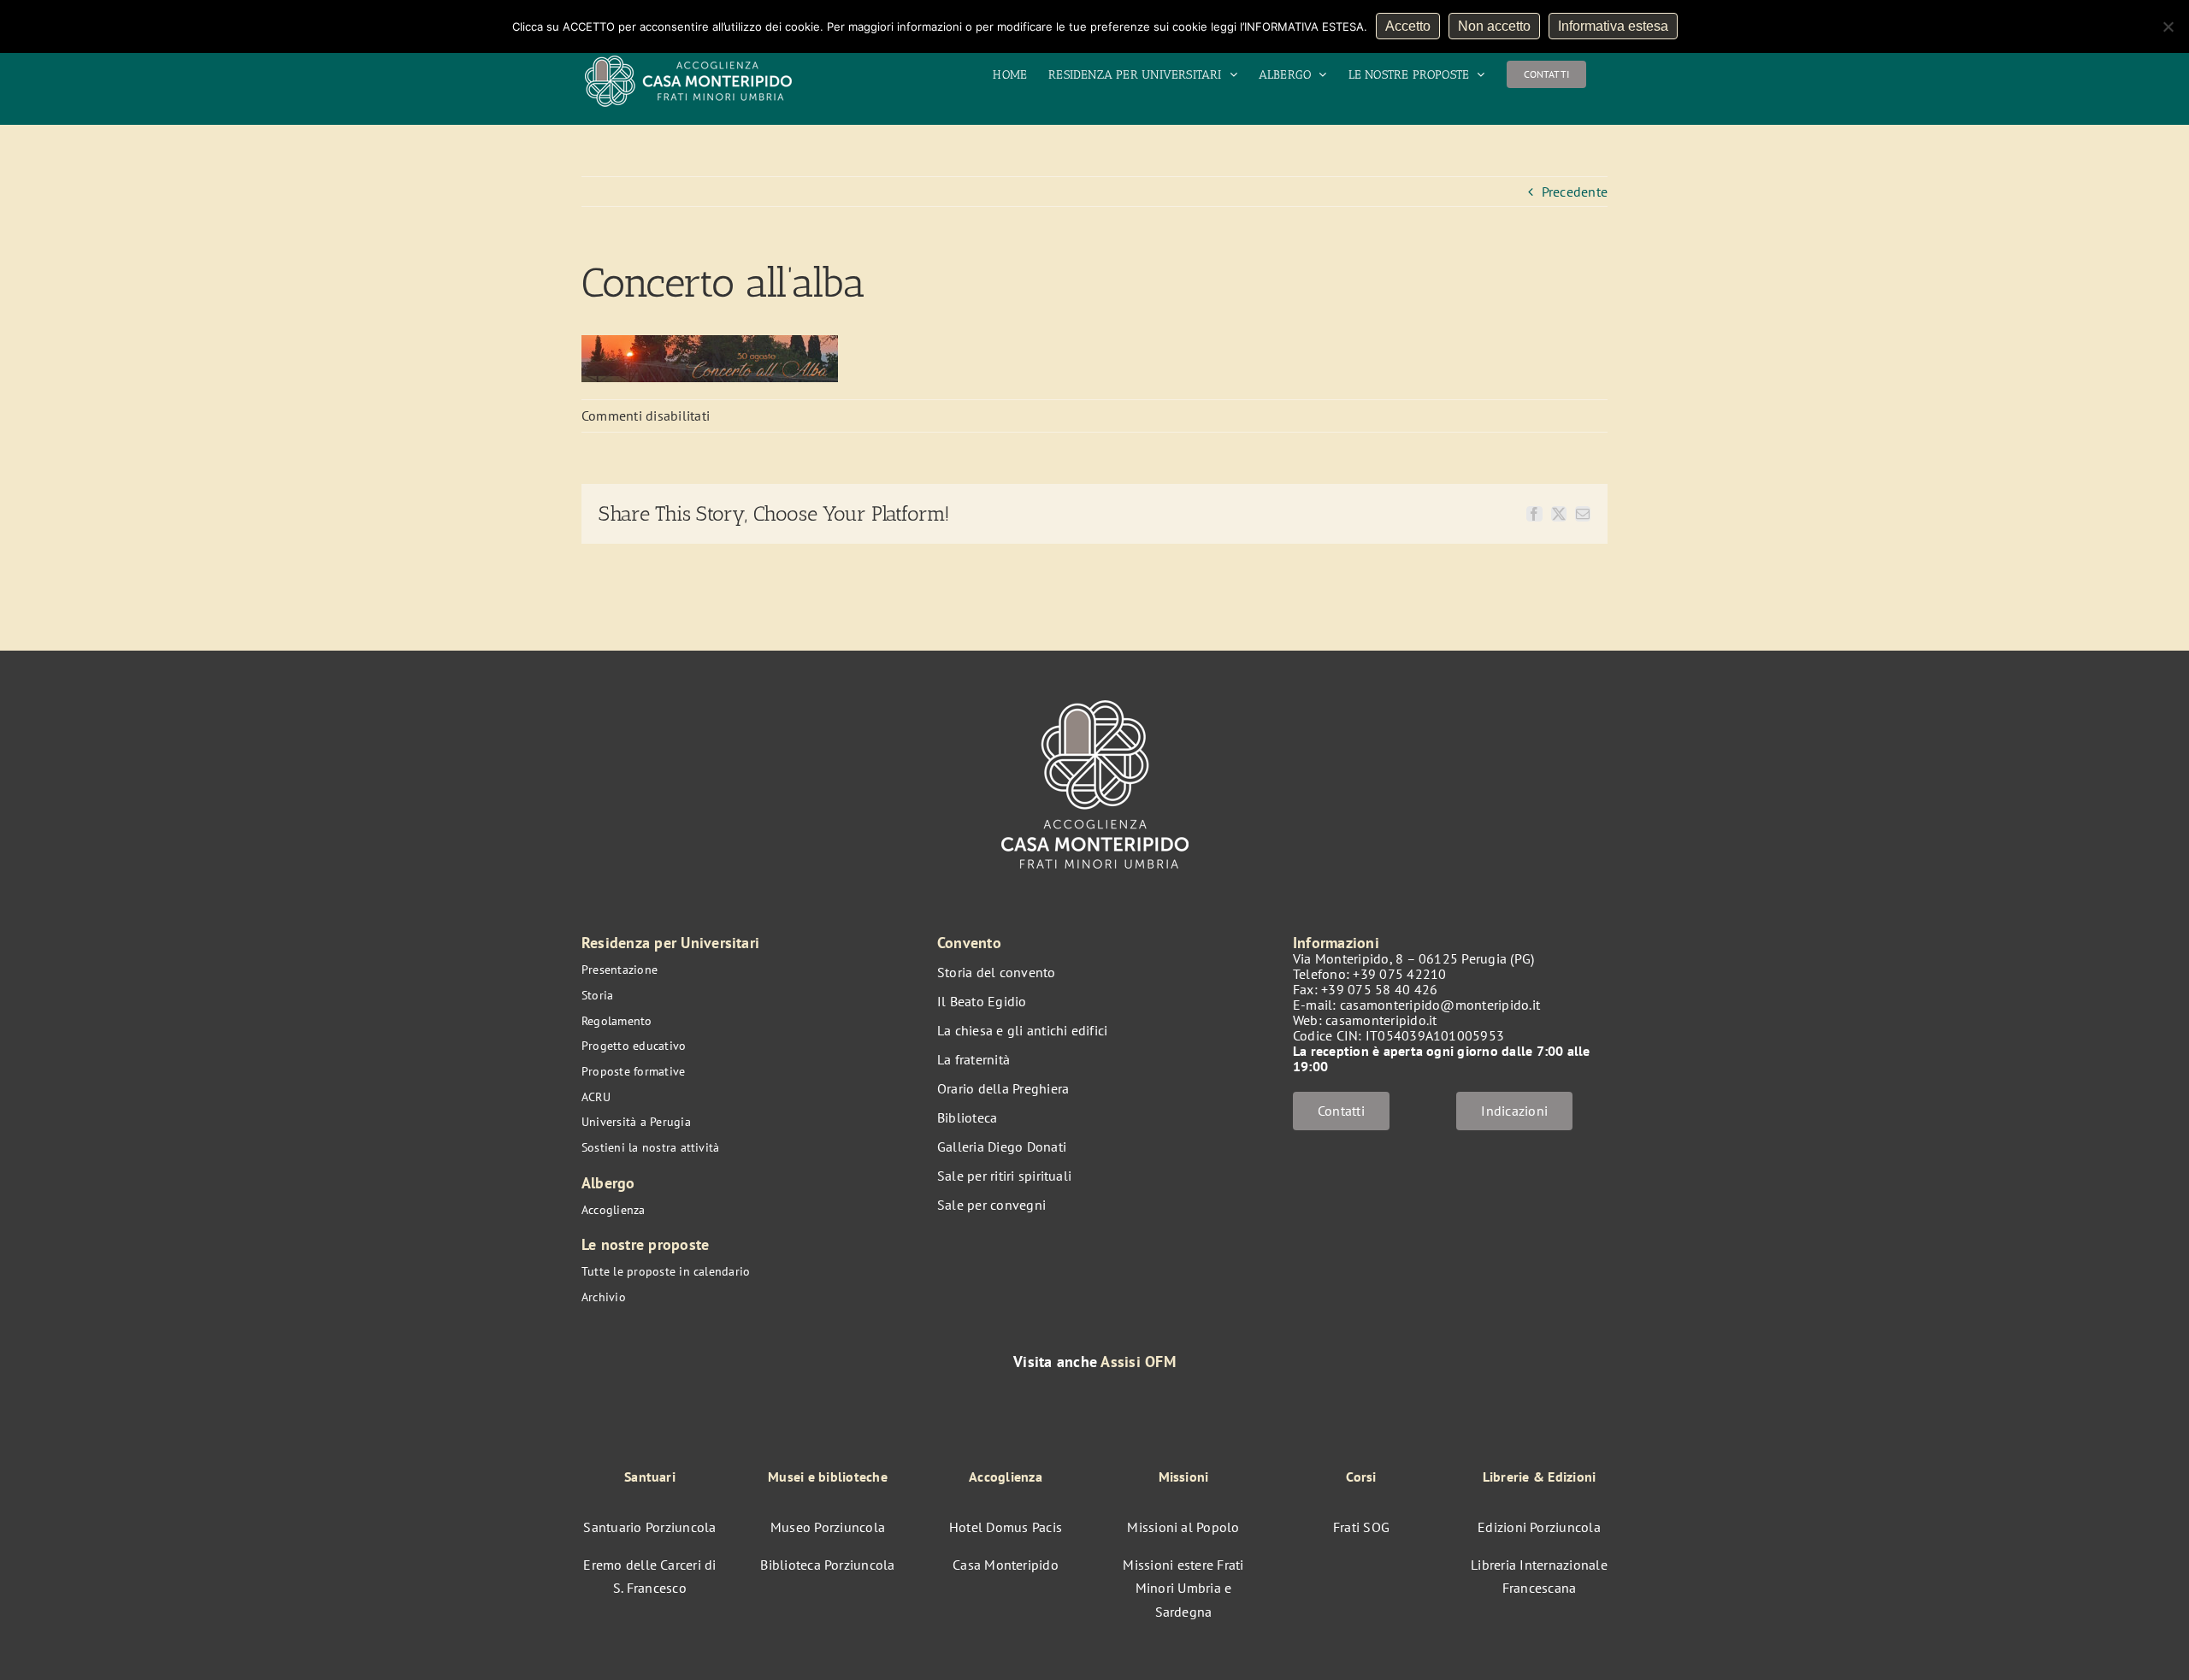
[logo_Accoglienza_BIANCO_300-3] (1095, 692)
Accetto (1408, 26)
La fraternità (974, 1059)
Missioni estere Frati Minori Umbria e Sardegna (1183, 1588)
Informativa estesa (1613, 26)
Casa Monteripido (1006, 1565)
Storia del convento (997, 972)
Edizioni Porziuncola (1539, 1527)
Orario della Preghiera (1003, 1088)
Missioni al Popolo (1183, 1527)
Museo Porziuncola (828, 1527)
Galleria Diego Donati (1002, 1147)
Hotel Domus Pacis (1006, 1527)
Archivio (604, 1297)
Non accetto (1494, 26)
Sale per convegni (991, 1205)
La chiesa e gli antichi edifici (1022, 1030)
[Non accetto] (2168, 27)
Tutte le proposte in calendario (666, 1271)
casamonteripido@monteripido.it (1440, 1005)
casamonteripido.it (1381, 1020)
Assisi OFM (1138, 1362)
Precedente (1575, 192)
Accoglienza (614, 1210)
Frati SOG (1361, 1527)
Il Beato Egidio (982, 1001)
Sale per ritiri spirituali (1004, 1176)
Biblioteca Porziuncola (827, 1565)
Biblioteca (967, 1117)
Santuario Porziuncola (649, 1527)
